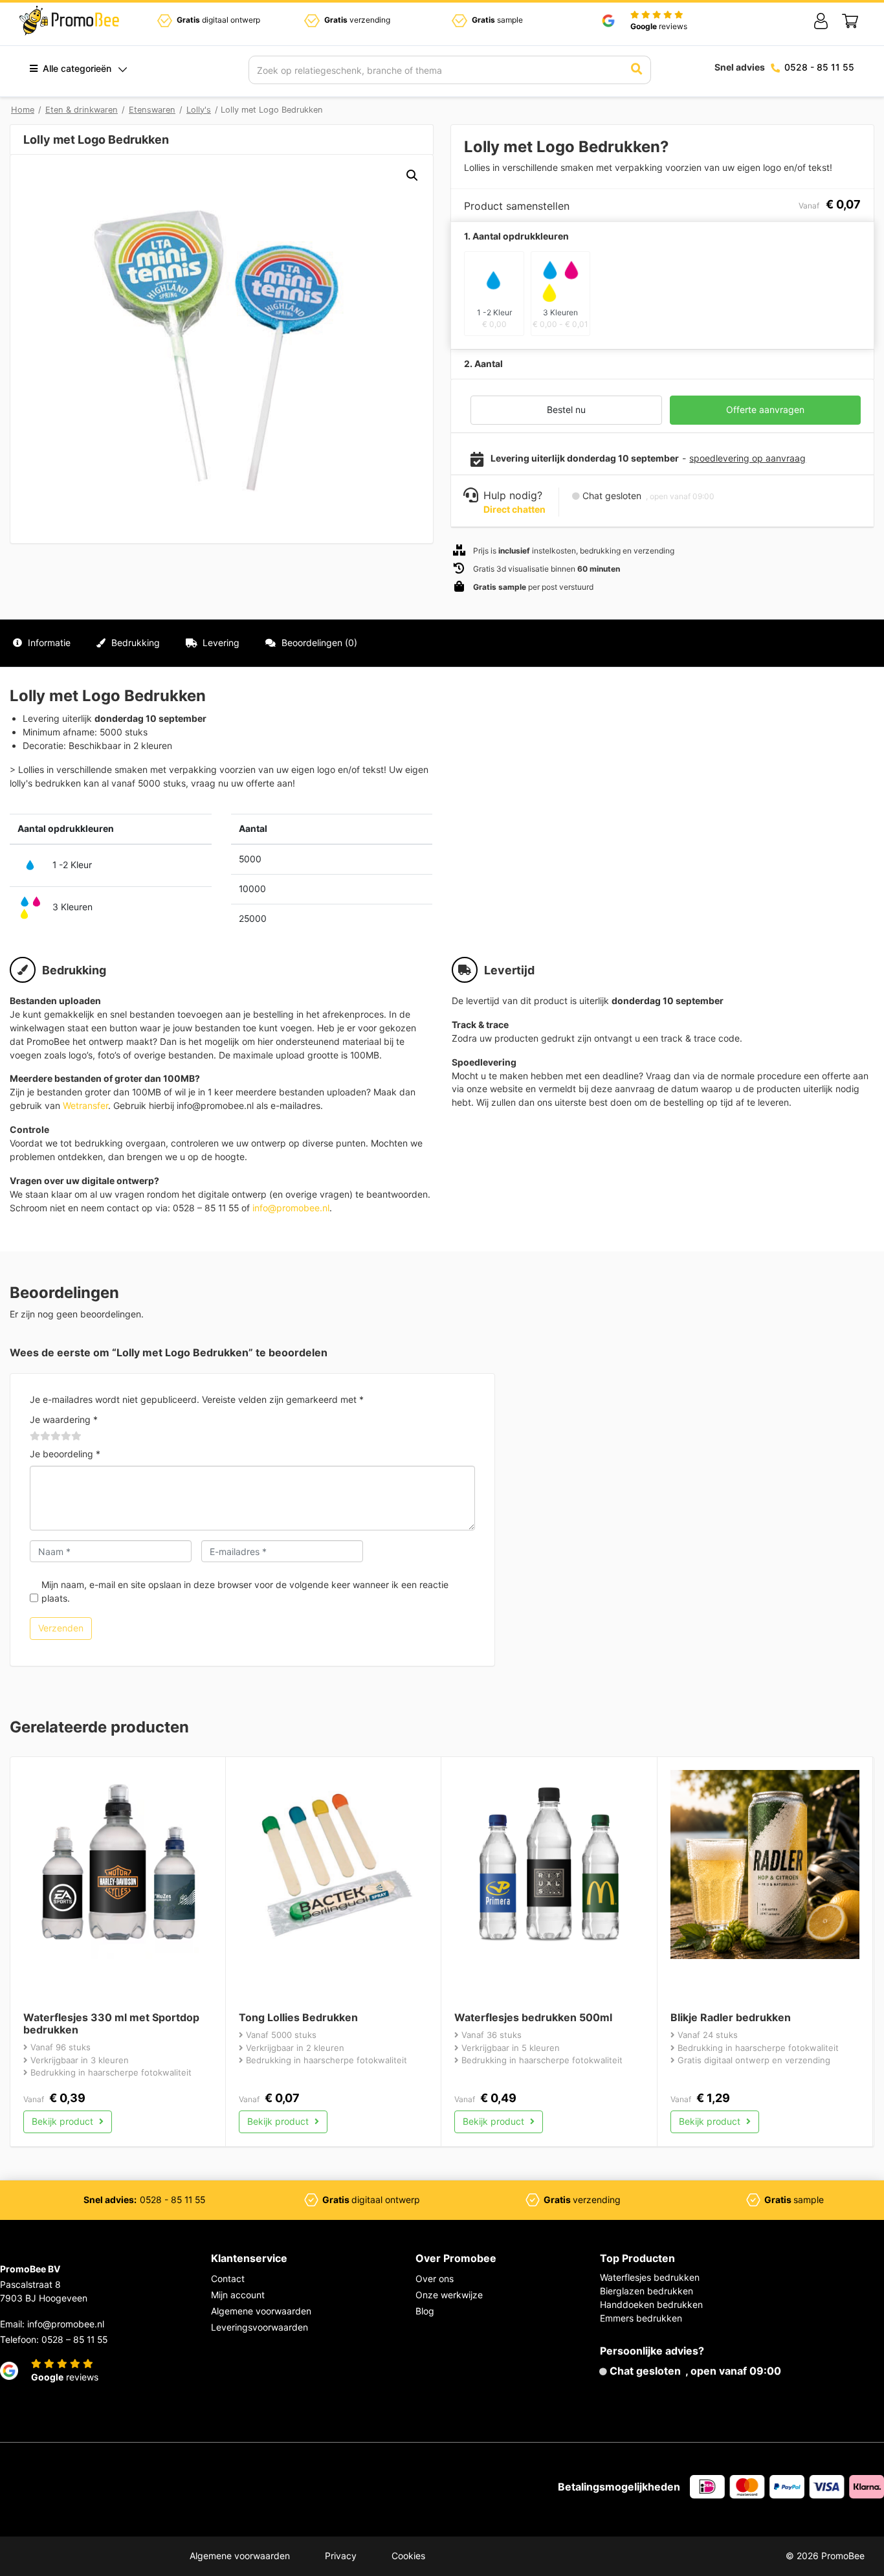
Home (23, 110)
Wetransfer (85, 1105)
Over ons (435, 2279)
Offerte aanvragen (765, 409)
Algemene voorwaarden (261, 2311)
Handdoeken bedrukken (651, 2304)
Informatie (48, 643)
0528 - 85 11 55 (819, 67)
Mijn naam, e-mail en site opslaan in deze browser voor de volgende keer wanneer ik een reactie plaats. (245, 1591)
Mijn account (238, 2295)
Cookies (408, 2556)
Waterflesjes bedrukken (650, 2277)
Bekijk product (64, 2121)
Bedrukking (134, 643)
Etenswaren (152, 110)
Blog (425, 2311)
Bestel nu (566, 409)
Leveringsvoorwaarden (260, 2327)
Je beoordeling (65, 1454)
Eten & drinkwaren (82, 110)
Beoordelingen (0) (318, 643)
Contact (228, 2279)
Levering (220, 643)
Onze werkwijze (449, 2295)
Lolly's (199, 110)
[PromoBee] (69, 21)
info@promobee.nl (291, 1208)
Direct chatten (514, 509)
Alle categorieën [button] (76, 68)
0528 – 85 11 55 (74, 2339)
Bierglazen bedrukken (646, 2291)
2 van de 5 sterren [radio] (40, 1437)
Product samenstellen (817, 643)
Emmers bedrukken (641, 2318)
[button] (412, 175)
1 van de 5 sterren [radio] (35, 1437)
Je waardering (64, 1419)
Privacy (341, 2556)
